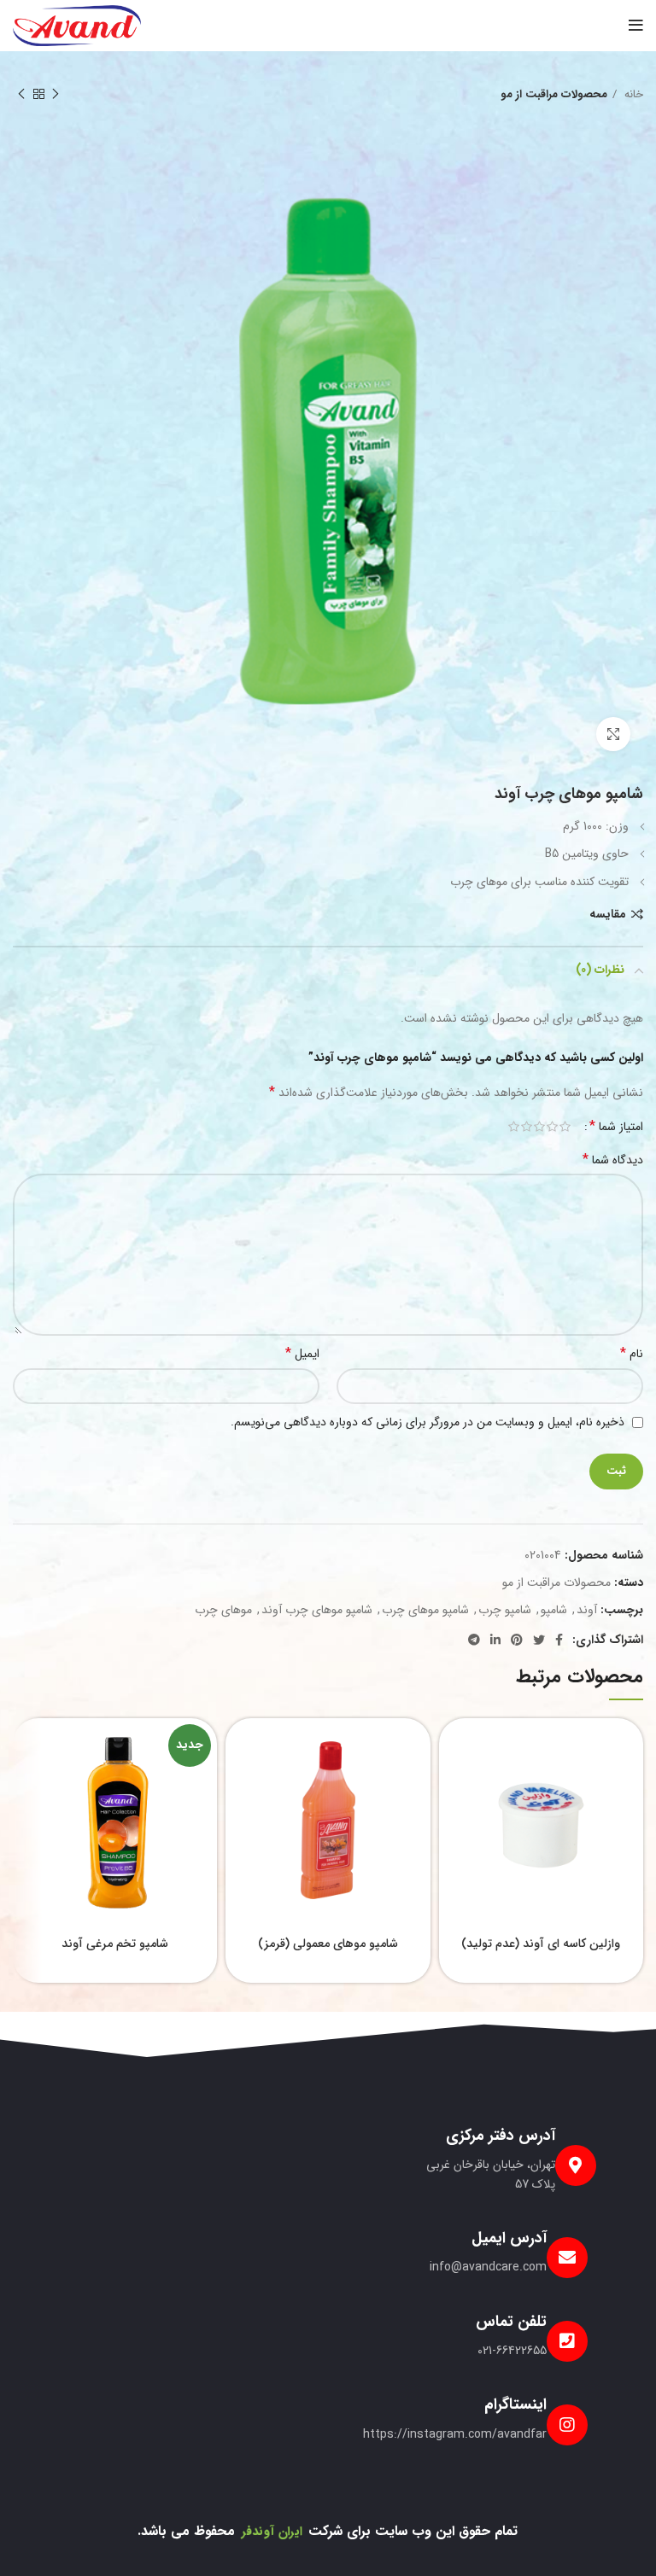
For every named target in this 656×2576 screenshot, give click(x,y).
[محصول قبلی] (56, 95)
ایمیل (302, 1354)
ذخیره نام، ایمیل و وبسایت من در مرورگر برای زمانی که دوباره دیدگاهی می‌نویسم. (428, 1422)
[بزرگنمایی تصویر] (613, 734)
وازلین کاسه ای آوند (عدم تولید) (541, 1944)
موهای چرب (223, 1610)
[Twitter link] (539, 1640)
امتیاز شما (616, 1127)
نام (632, 1354)
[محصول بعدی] (21, 95)
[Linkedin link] (495, 1640)
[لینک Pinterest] (517, 1640)
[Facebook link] (559, 1640)
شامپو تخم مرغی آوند (115, 1944)
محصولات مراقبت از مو (554, 94)
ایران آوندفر (272, 2531)
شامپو (554, 1610)
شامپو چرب (505, 1610)
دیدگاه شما (613, 1160)
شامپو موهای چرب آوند (317, 1610)
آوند (587, 1610)
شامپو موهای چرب (425, 1610)
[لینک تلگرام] (474, 1640)
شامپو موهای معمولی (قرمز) (328, 1944)
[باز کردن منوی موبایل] (636, 26)
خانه (632, 94)
